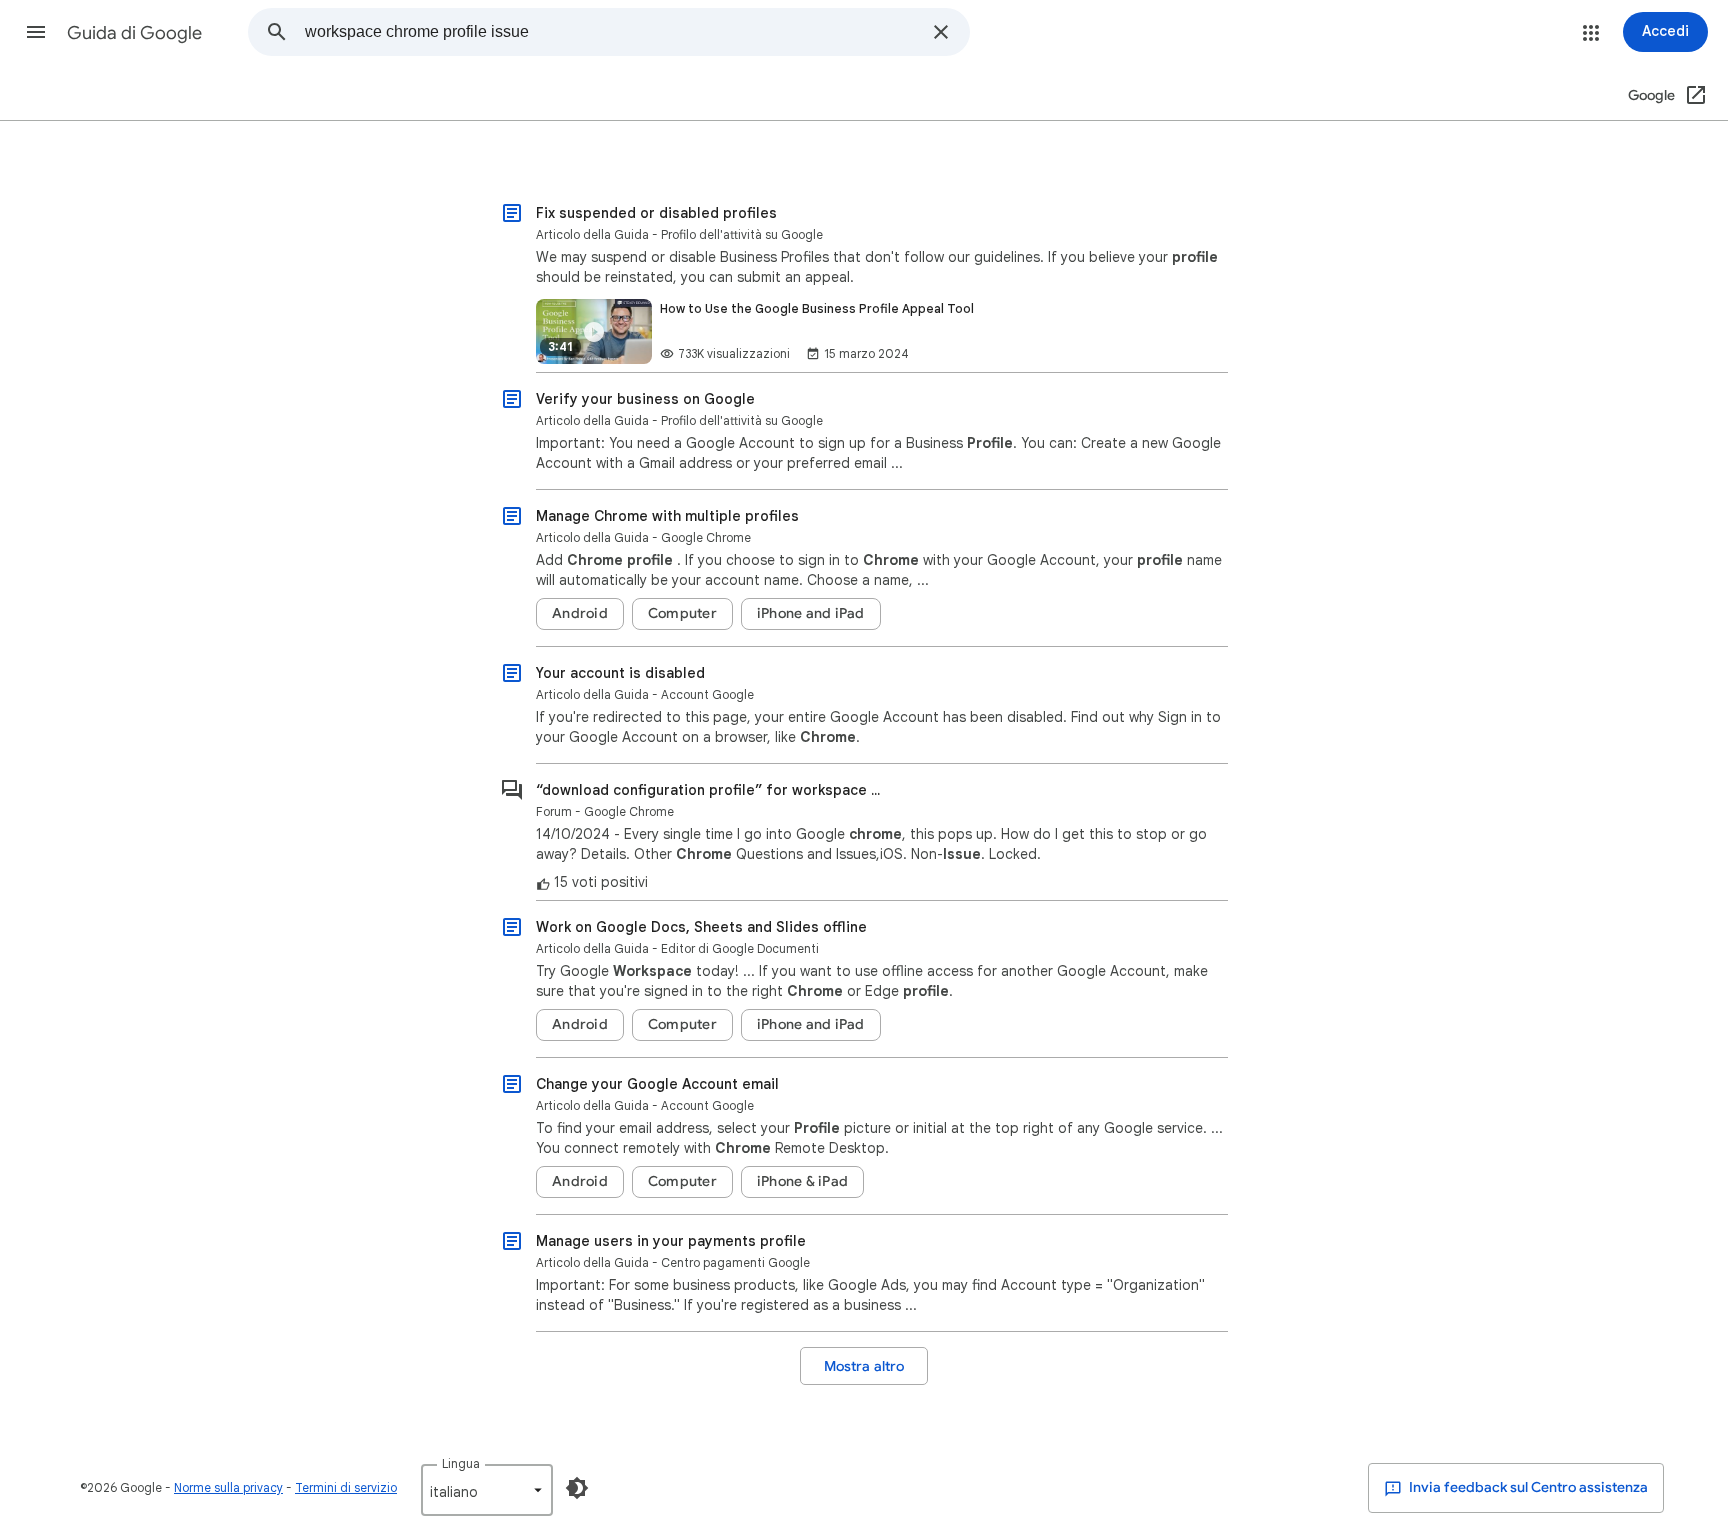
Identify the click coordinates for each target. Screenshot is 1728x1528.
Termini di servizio (346, 1487)
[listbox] (487, 1490)
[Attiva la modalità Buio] (577, 1488)
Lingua (461, 1463)
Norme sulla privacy (228, 1487)
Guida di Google (134, 33)
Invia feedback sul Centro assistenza (1527, 1487)
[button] (36, 32)
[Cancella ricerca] (941, 32)
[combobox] (612, 32)
